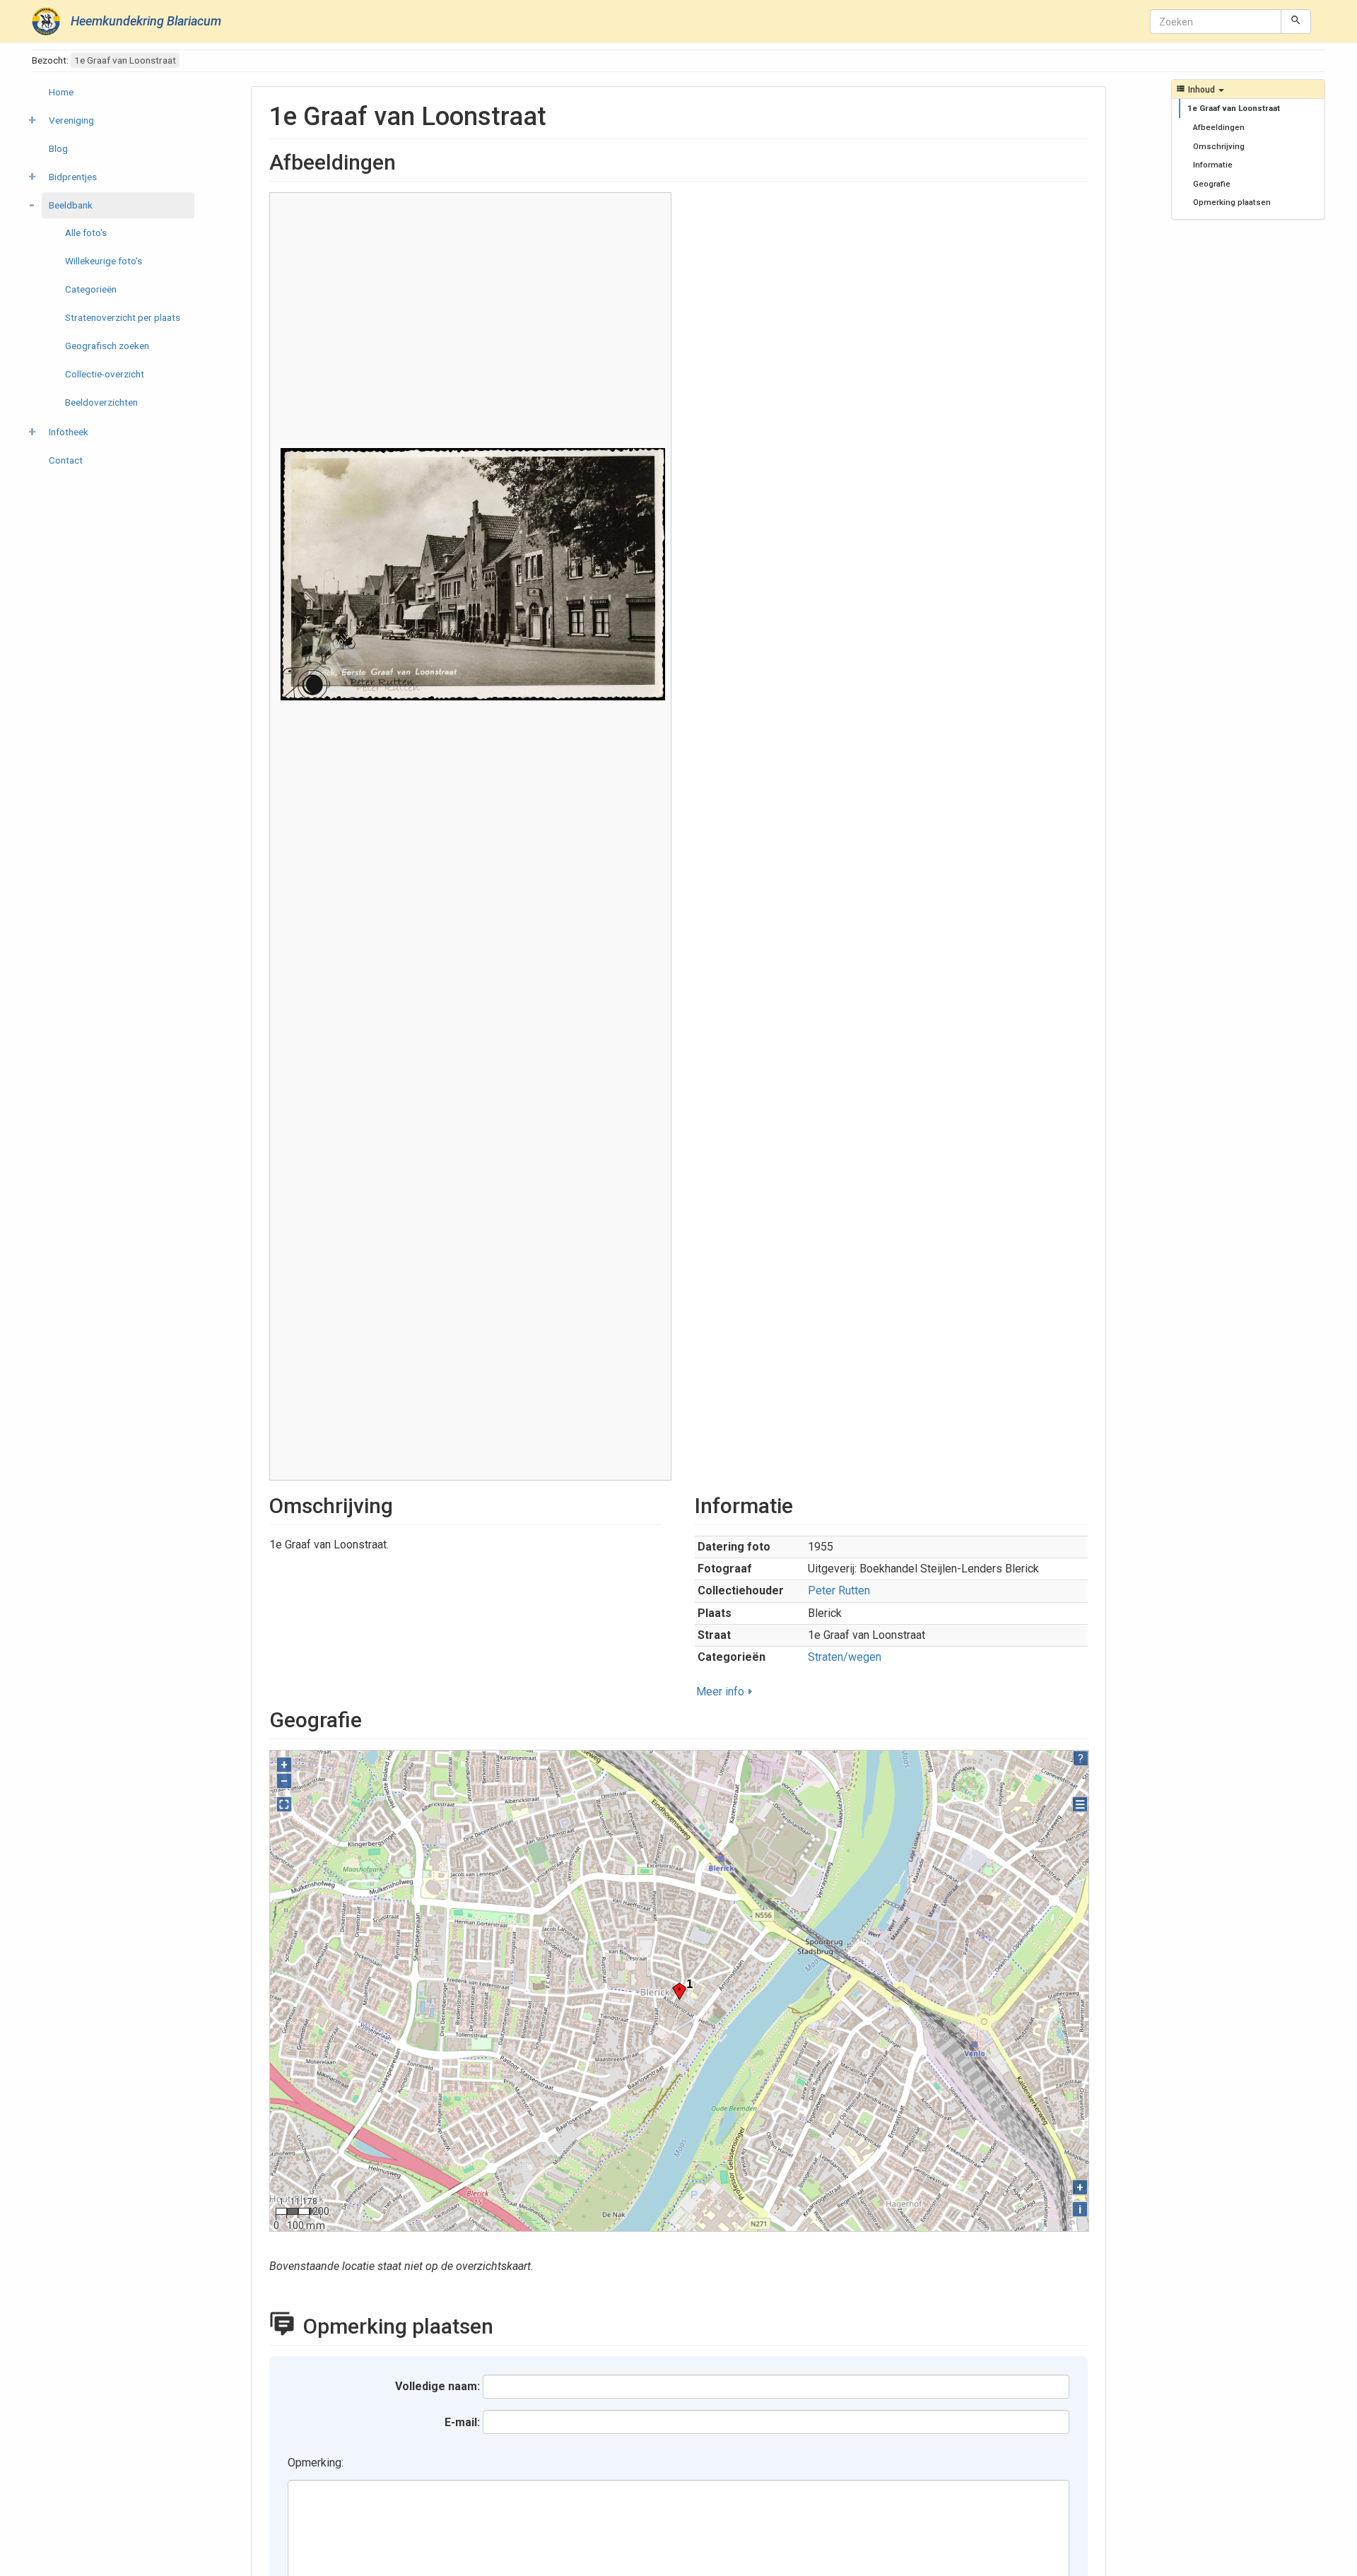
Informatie (1213, 165)
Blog (58, 148)
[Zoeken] (1296, 21)
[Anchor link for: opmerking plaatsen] (509, 2324)
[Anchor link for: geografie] (372, 1718)
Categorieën (91, 289)
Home (61, 92)
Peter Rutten (839, 1590)
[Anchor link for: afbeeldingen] (406, 160)
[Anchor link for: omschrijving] (404, 1504)
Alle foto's (86, 233)
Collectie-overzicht (105, 374)
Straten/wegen (845, 1657)
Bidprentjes (73, 177)
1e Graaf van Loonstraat (1234, 108)
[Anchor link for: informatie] (804, 1504)
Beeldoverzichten (101, 402)
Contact (66, 460)
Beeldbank (71, 205)
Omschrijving (1219, 146)
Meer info (720, 1692)
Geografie (1212, 184)
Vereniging (71, 120)
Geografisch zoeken (107, 346)
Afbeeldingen (1219, 127)
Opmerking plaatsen (1232, 202)
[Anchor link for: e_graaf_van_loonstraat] (559, 114)
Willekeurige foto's (104, 261)
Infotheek (69, 432)
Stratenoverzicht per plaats (123, 317)
